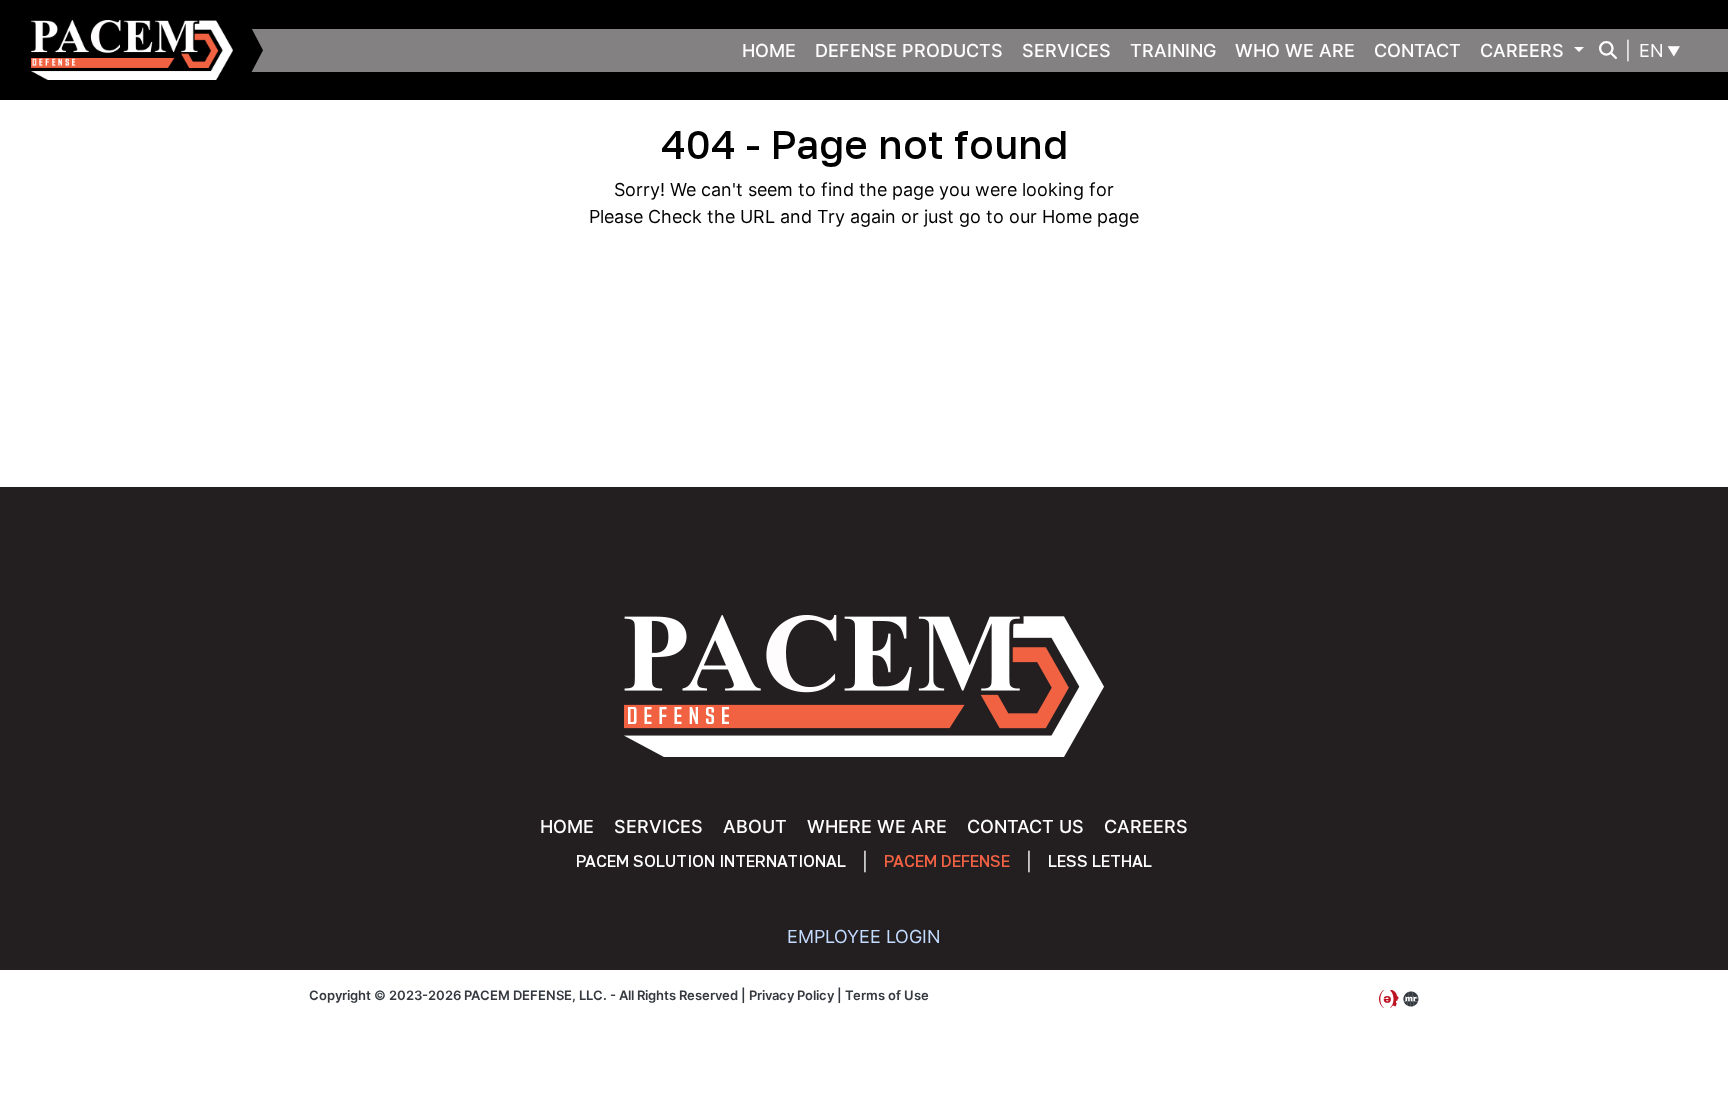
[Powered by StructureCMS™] (1411, 999)
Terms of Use (887, 995)
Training (1173, 50)
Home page (1090, 216)
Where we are (877, 826)
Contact (1417, 50)
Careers (1524, 50)
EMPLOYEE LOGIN (864, 936)
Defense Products (909, 50)
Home (769, 50)
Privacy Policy (791, 995)
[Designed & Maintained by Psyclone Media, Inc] (1389, 999)
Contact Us (1025, 826)
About (755, 826)
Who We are (1295, 50)
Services (1066, 50)
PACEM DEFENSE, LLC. (141, 50)
